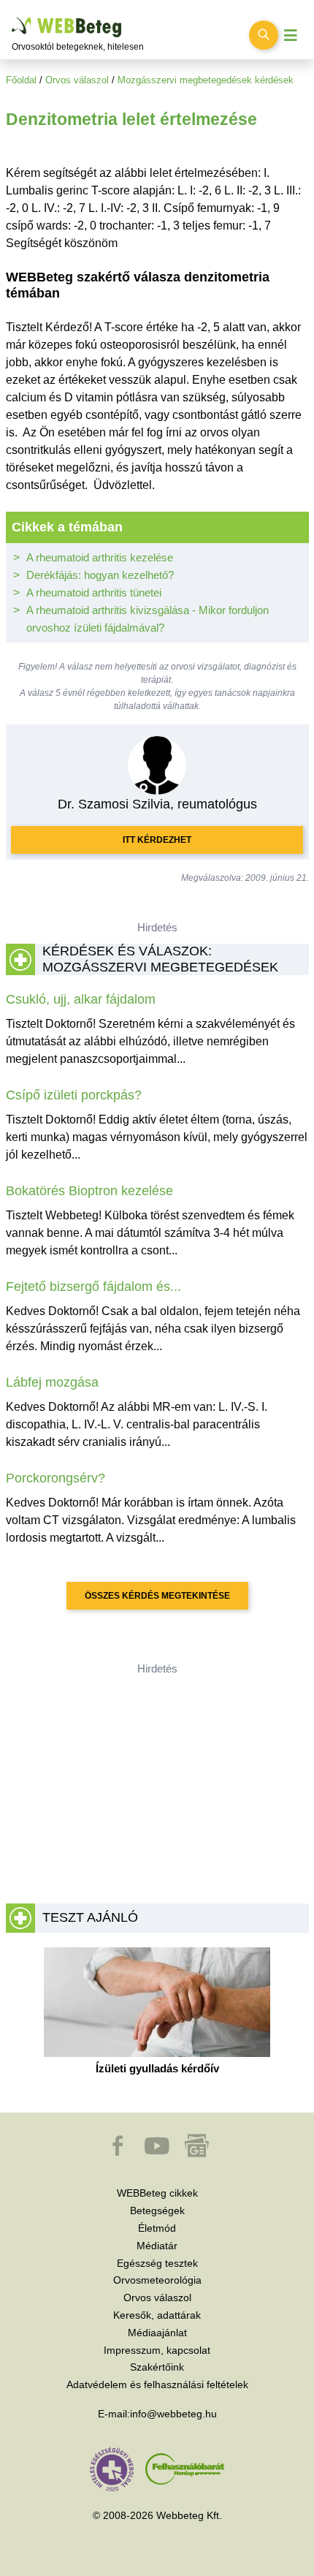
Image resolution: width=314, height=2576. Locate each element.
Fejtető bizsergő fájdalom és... (93, 1287)
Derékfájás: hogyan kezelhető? (100, 575)
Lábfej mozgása (52, 1382)
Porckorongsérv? (55, 1478)
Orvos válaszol (77, 80)
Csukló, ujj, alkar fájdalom (81, 999)
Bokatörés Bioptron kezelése (89, 1191)
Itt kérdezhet (157, 840)
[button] (119, 2153)
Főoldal (21, 80)
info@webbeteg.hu (173, 2414)
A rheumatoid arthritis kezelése (100, 557)
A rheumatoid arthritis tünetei (94, 592)
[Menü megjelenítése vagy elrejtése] (291, 35)
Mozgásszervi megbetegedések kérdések (206, 80)
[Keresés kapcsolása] (264, 35)
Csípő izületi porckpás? (74, 1095)
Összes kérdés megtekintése (157, 1596)
